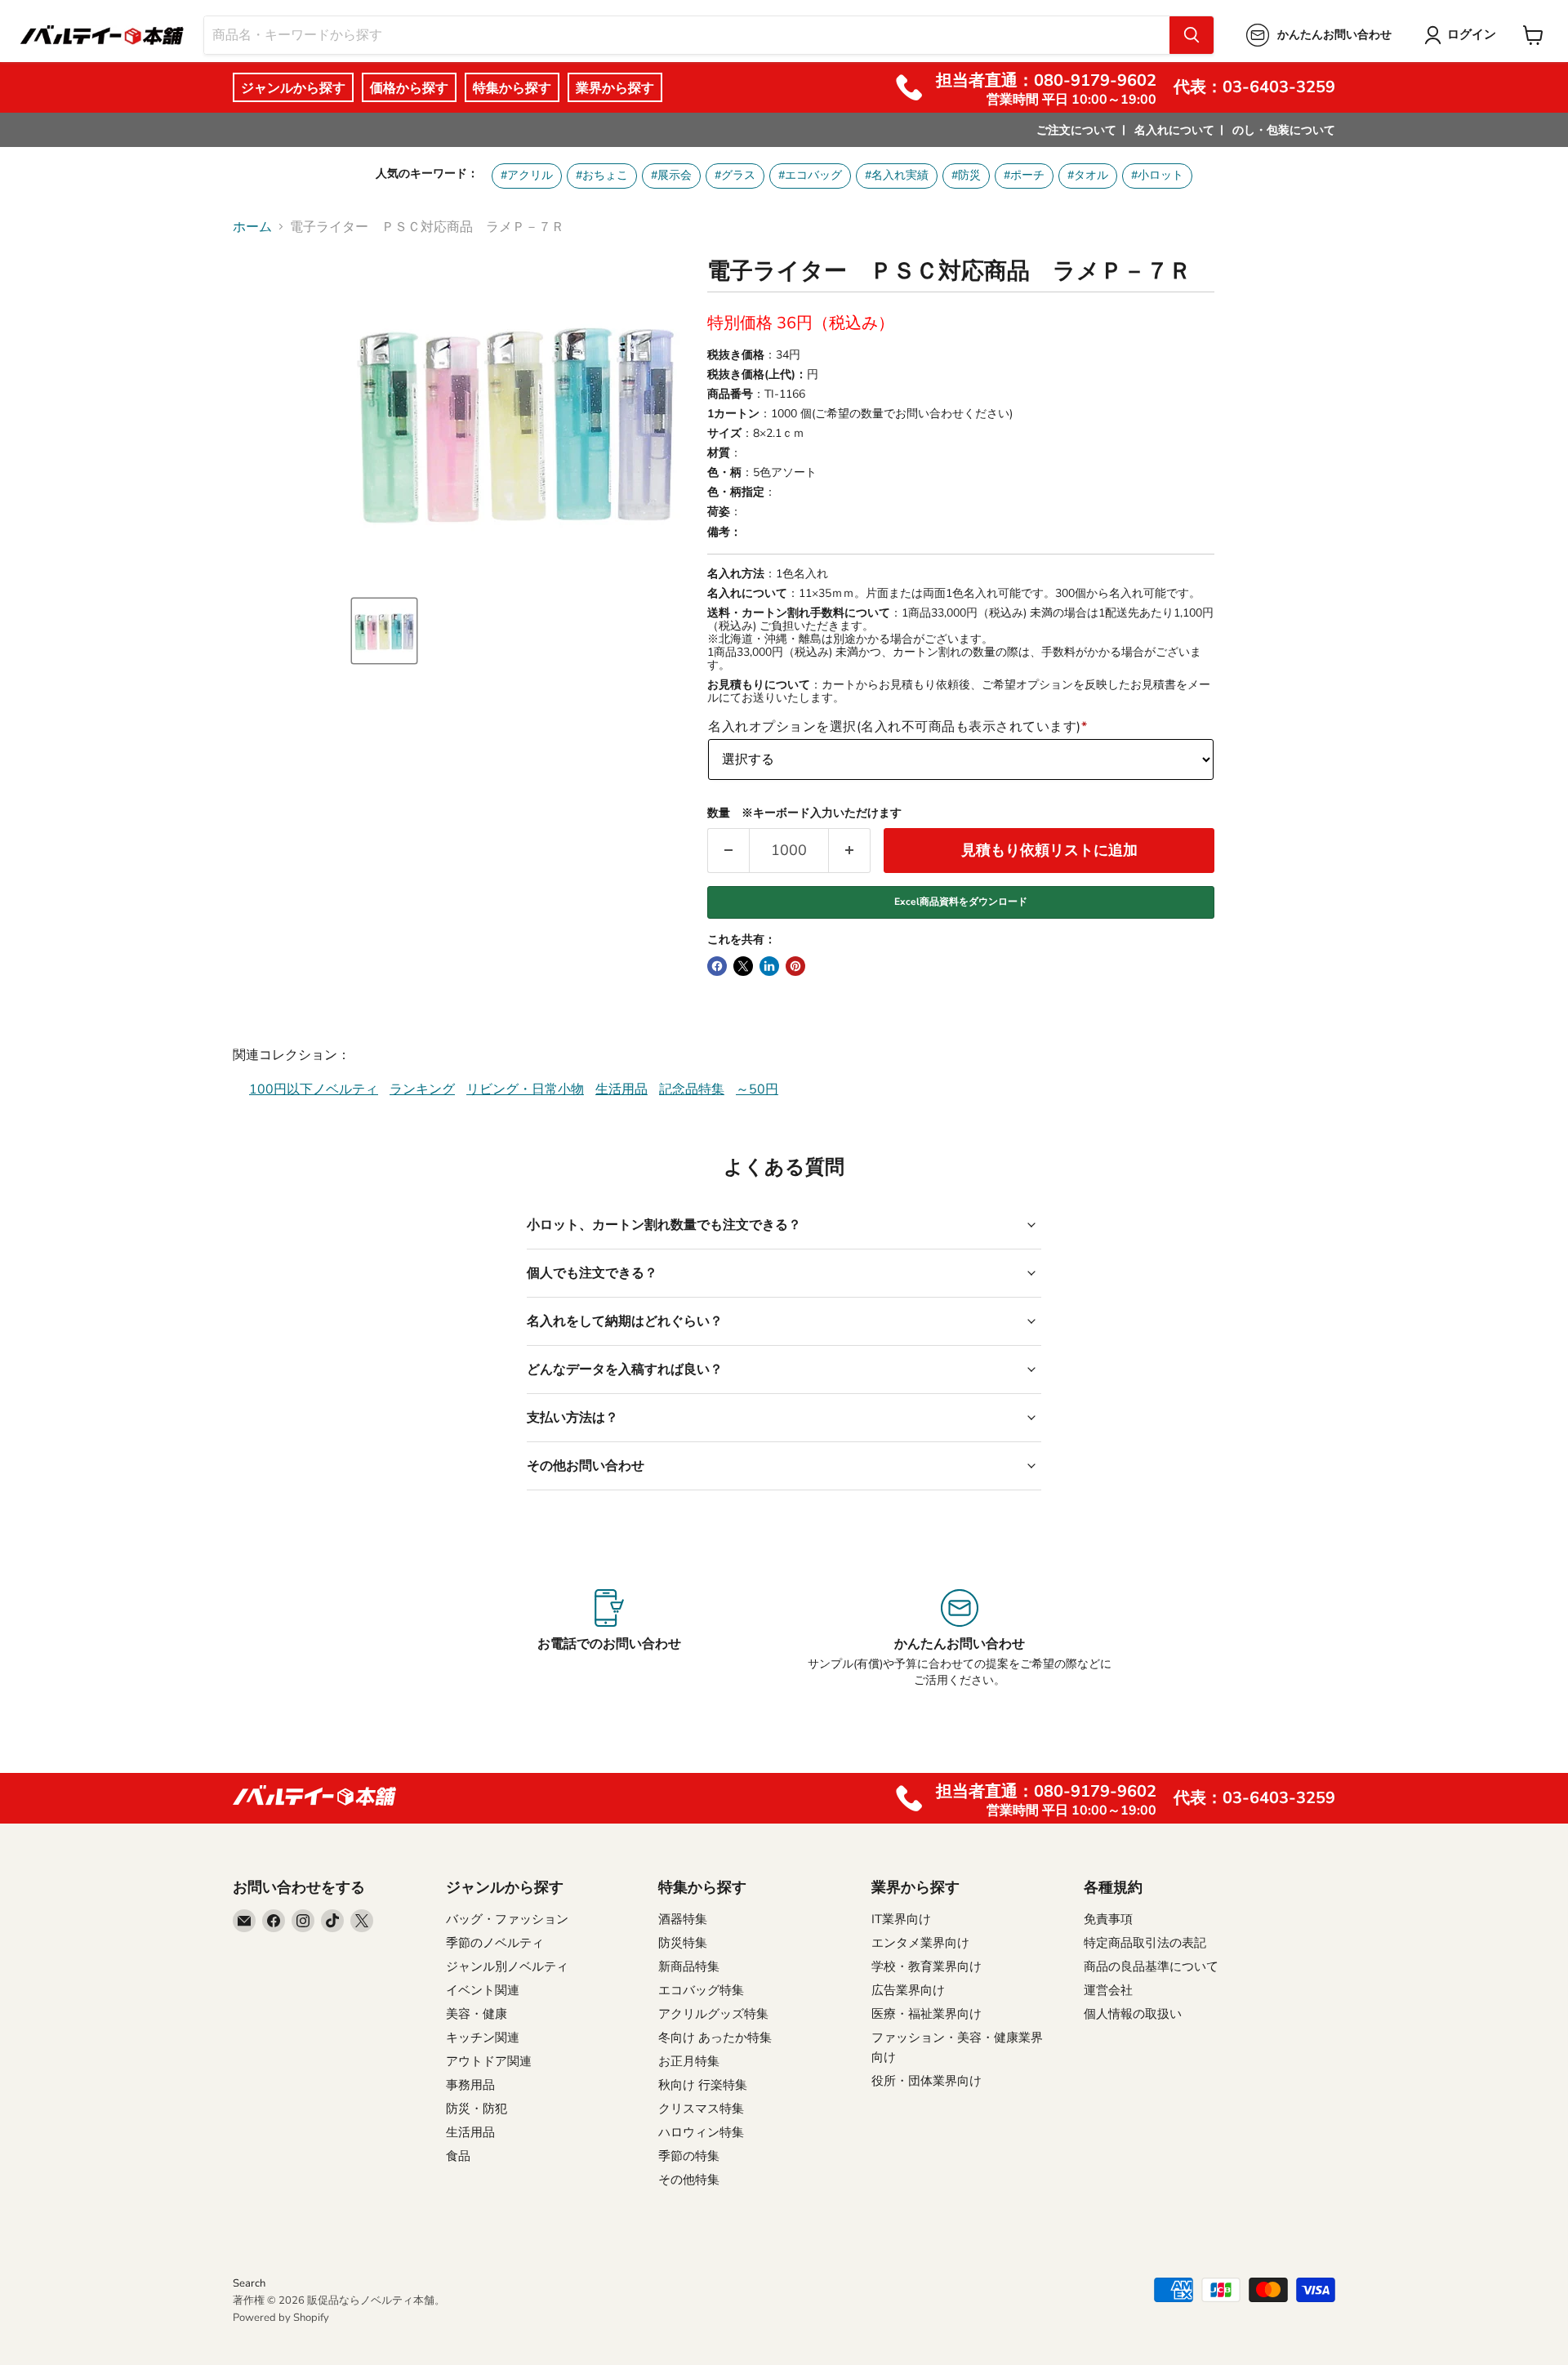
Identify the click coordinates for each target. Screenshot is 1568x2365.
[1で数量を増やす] (850, 851)
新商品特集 (689, 1966)
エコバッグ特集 (701, 1990)
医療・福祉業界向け (927, 2014)
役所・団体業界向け (927, 2081)
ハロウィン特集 (701, 2132)
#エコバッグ (810, 175)
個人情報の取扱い (1133, 2014)
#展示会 (671, 175)
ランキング (422, 1089)
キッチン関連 (483, 2038)
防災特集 (683, 1943)
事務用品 (470, 2085)
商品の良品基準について (1151, 1966)
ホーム (252, 227)
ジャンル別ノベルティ (507, 1966)
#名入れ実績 (897, 175)
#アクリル (527, 175)
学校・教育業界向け (927, 1966)
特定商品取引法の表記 (1145, 1943)
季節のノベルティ (495, 1943)
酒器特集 (683, 1919)
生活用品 (621, 1089)
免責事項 (1108, 1919)
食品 (458, 2156)
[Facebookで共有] (717, 966)
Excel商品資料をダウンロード (961, 902)
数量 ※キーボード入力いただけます (804, 813)
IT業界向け (901, 1919)
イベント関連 (483, 1990)
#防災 (966, 175)
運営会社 (1108, 1990)
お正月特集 (689, 2061)
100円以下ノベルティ (314, 1089)
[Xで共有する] (743, 966)
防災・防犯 (477, 2109)
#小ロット (1157, 175)
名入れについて (1174, 130)
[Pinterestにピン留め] (795, 966)
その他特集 (689, 2180)
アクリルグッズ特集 (713, 2014)
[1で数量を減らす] (728, 851)
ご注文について (1076, 130)
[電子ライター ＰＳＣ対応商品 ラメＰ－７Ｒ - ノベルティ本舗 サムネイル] (384, 631)
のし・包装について (1284, 130)
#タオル (1088, 175)
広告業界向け (908, 1990)
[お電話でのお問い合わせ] (609, 1639)
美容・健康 (477, 2014)
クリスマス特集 (701, 2109)
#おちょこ (602, 175)
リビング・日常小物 (525, 1089)
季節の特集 (689, 2156)
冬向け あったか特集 (715, 2038)
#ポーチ (1024, 175)
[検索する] (1192, 35)
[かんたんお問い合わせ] (959, 1639)
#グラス (735, 175)
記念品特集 (692, 1089)
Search (249, 2283)
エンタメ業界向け (920, 1943)
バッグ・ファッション (507, 1919)
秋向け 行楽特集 (703, 2085)
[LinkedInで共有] (769, 966)
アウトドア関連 (489, 2061)
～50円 (757, 1089)
